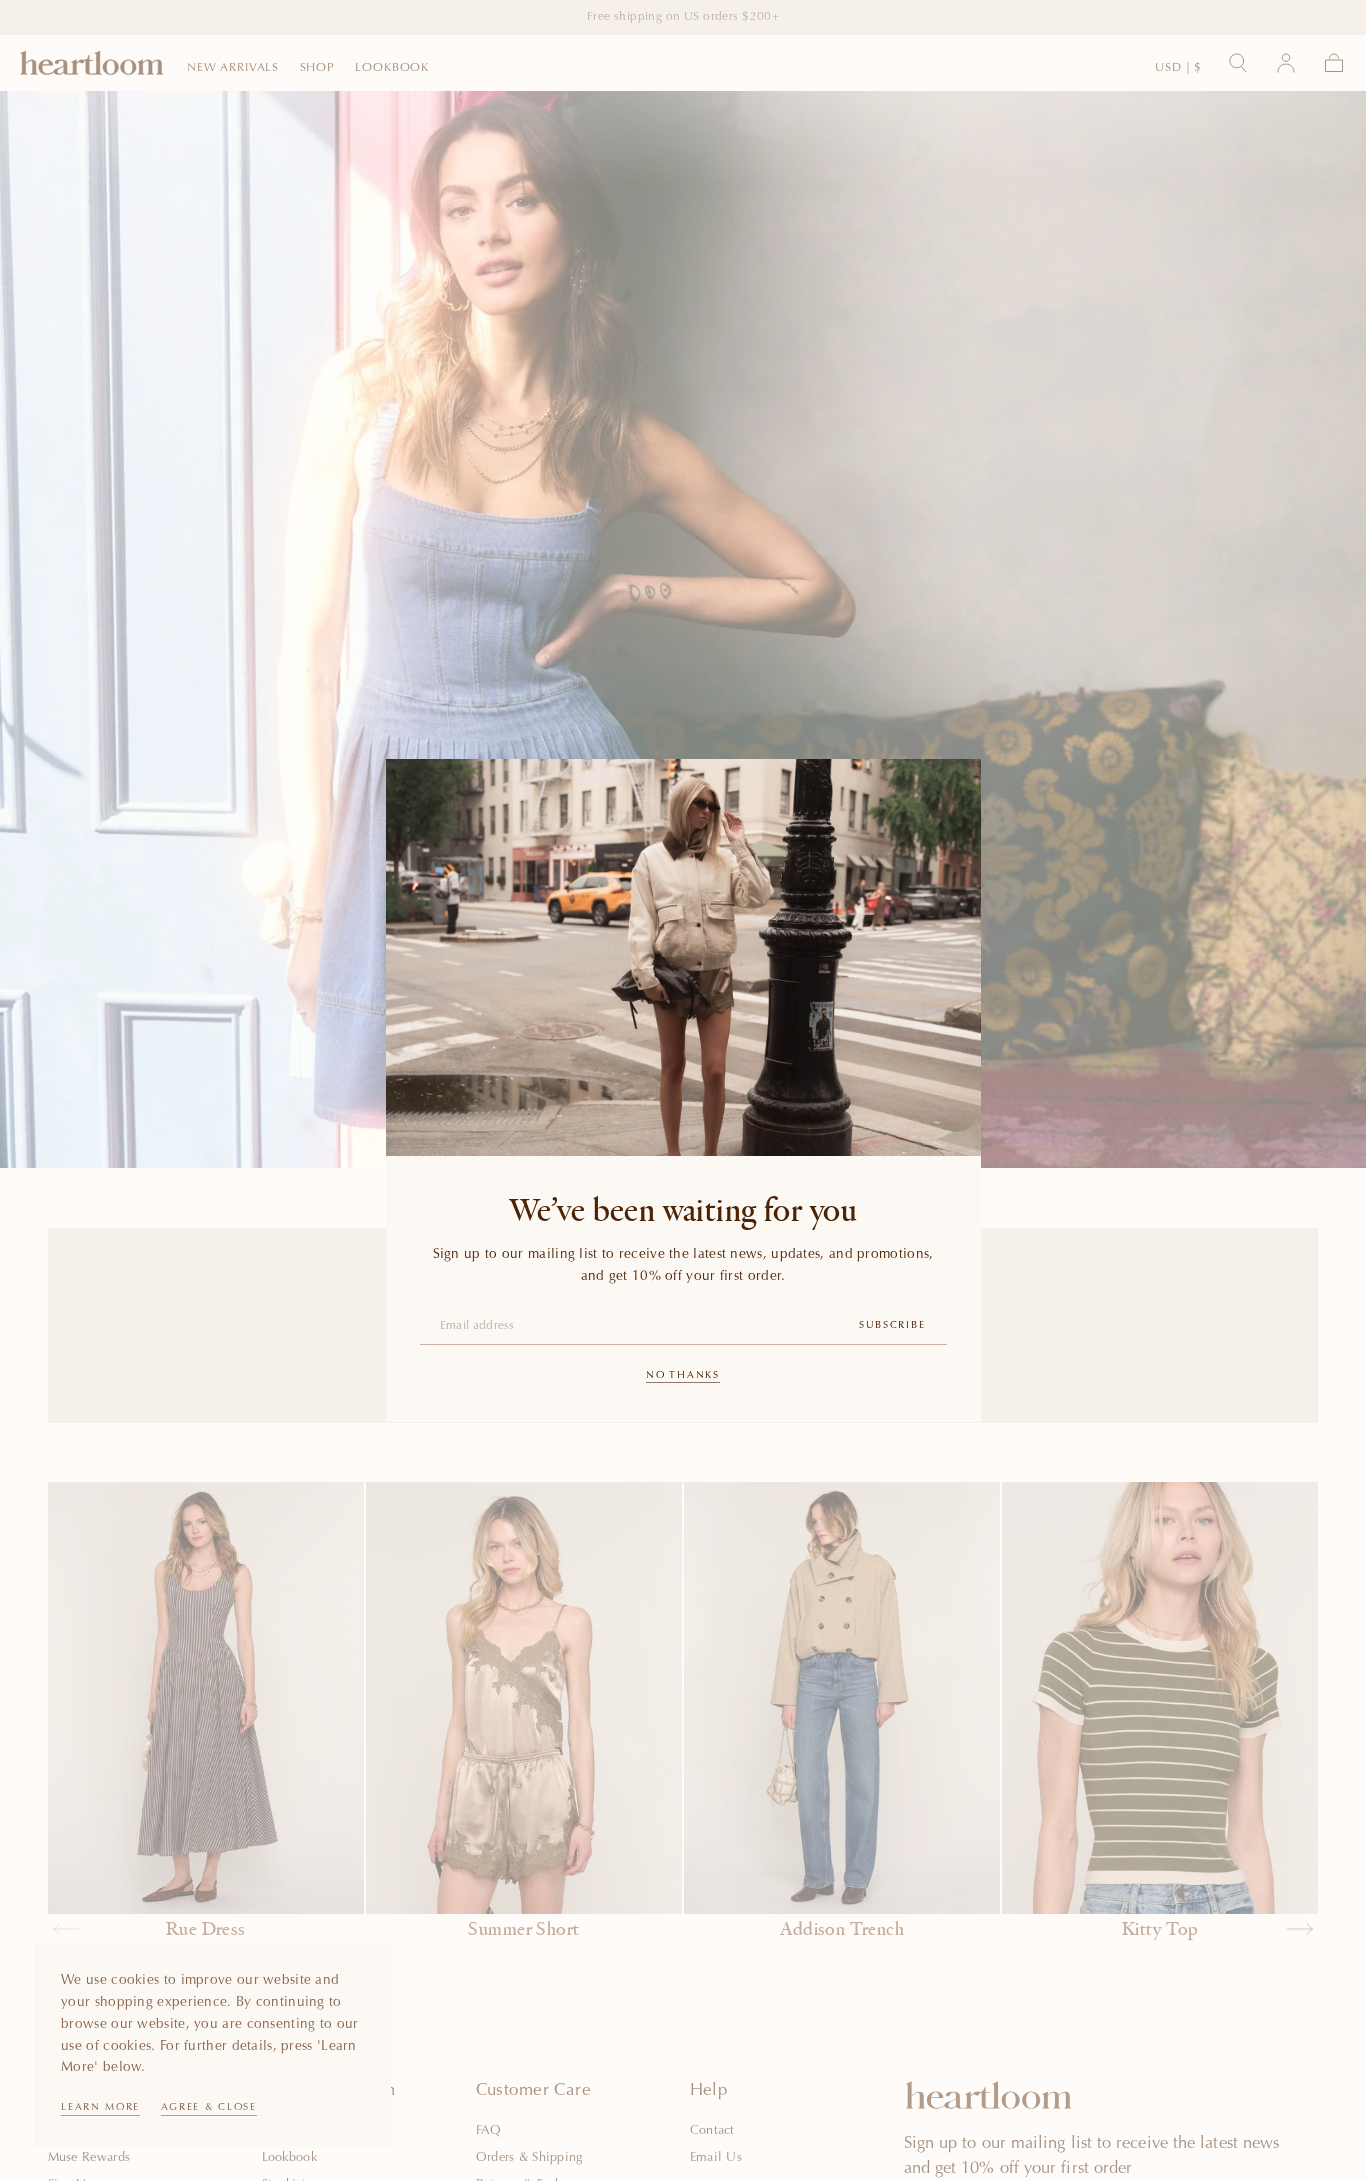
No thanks (682, 1376)
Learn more (100, 2108)
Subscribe (892, 1326)
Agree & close (209, 2108)
